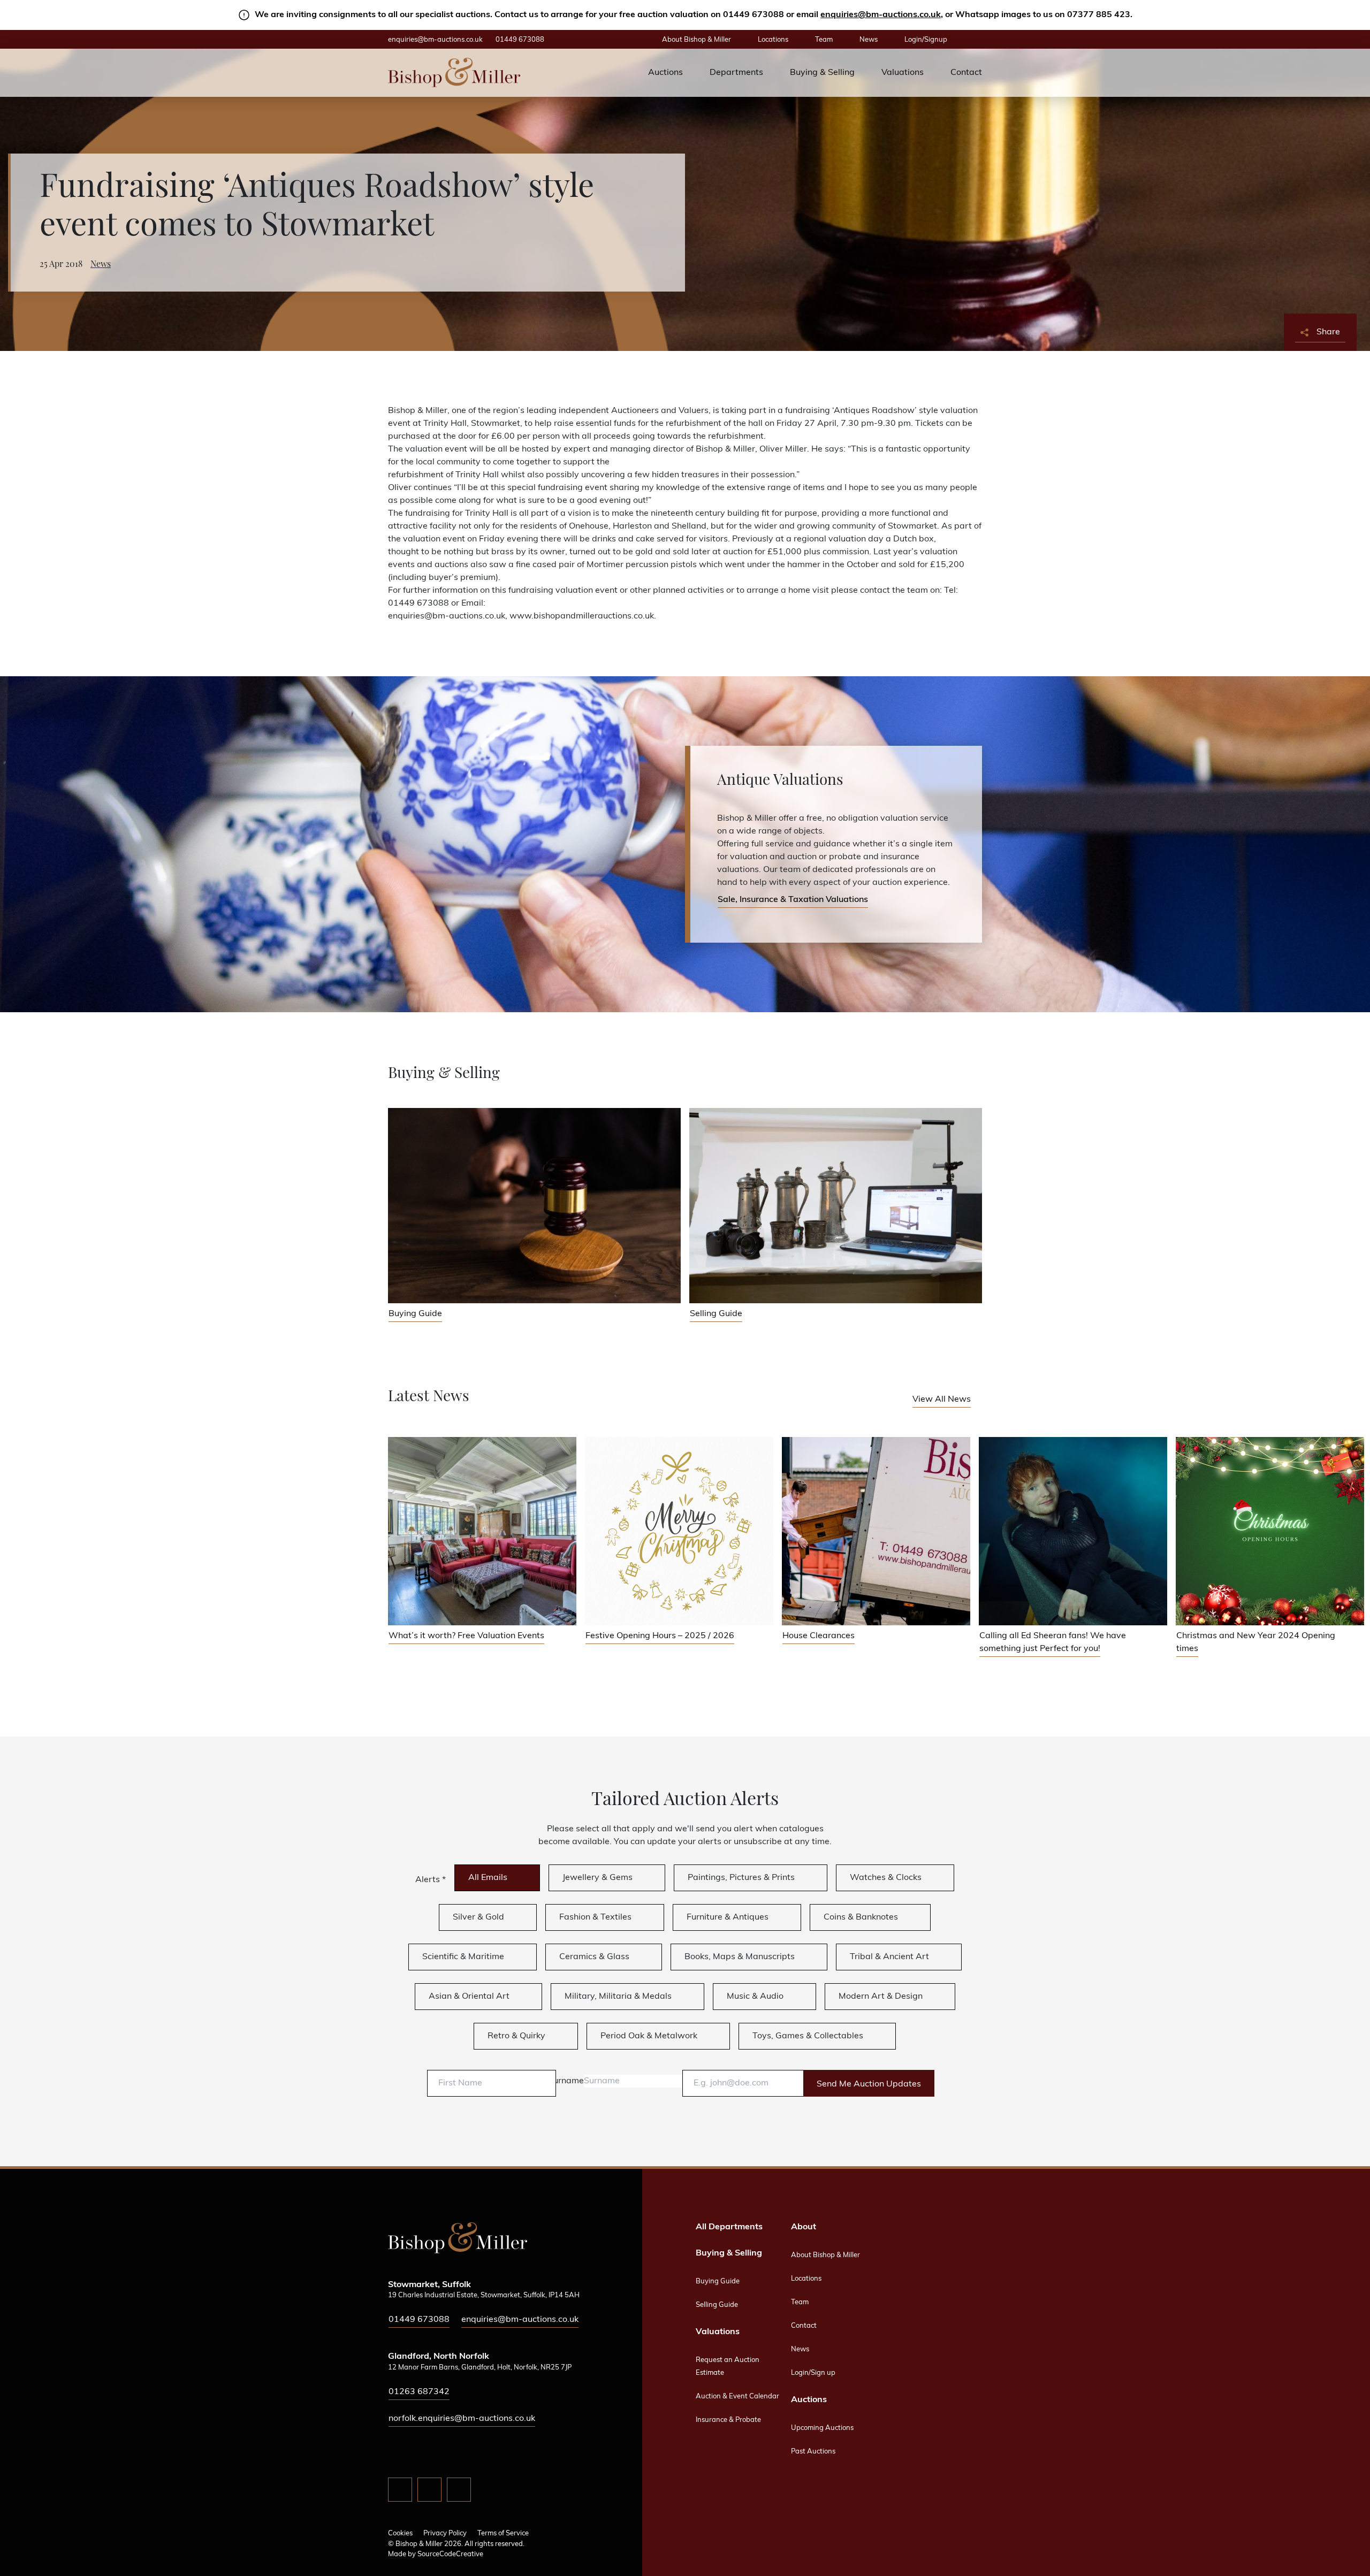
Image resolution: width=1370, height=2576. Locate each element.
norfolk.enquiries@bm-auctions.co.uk (462, 2419)
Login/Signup (926, 40)
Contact (966, 73)
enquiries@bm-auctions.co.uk (881, 15)
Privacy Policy (445, 2533)
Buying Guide (718, 2281)
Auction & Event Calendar (737, 2397)
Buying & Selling (822, 73)
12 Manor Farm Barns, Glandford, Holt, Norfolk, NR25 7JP (480, 2368)
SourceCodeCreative (450, 2554)
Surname (566, 2081)
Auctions (665, 73)
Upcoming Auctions (822, 2428)
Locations (773, 40)
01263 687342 (419, 2392)
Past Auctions (813, 2452)
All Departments (729, 2227)
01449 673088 (520, 40)
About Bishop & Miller (697, 40)
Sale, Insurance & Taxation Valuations (793, 900)
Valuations (903, 73)
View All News (942, 1400)
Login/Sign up (813, 2373)
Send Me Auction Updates (869, 2084)
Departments (736, 73)
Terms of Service (503, 2533)
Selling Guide (717, 2305)
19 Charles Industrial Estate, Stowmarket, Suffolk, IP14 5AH (484, 2295)
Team (824, 40)
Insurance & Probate (728, 2420)
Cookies (400, 2533)
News (869, 40)
